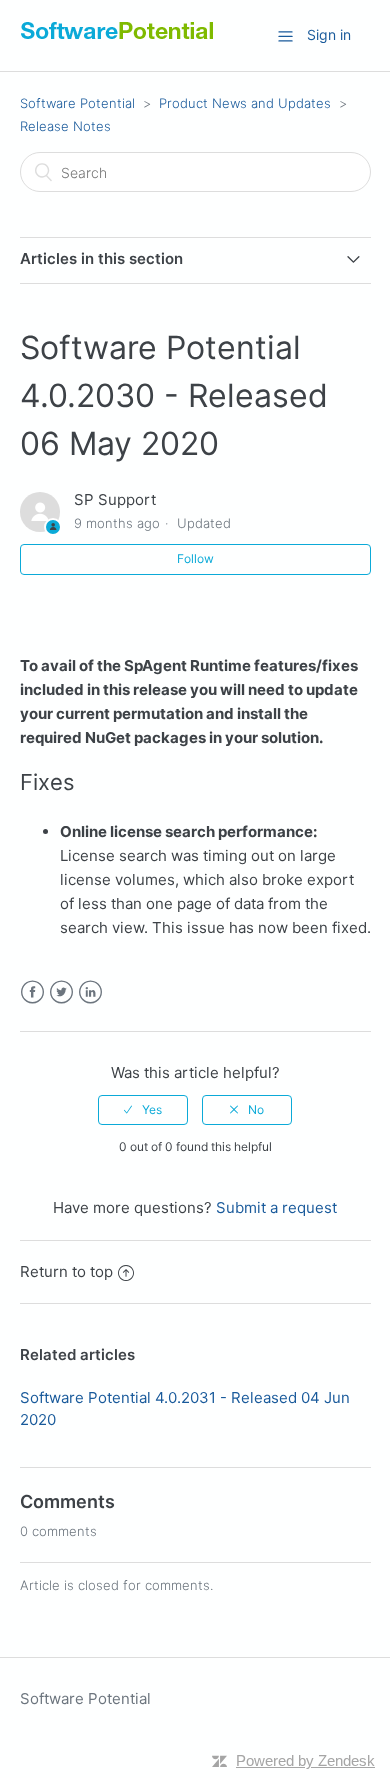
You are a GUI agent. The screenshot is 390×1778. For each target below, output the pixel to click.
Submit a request (276, 1207)
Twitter (61, 992)
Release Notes (65, 126)
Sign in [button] (329, 34)
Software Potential (77, 103)
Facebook (32, 992)
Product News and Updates (245, 103)
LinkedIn (90, 992)
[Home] (117, 39)
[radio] (143, 1110)
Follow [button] (195, 558)
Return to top (66, 1271)
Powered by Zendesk (305, 1760)
